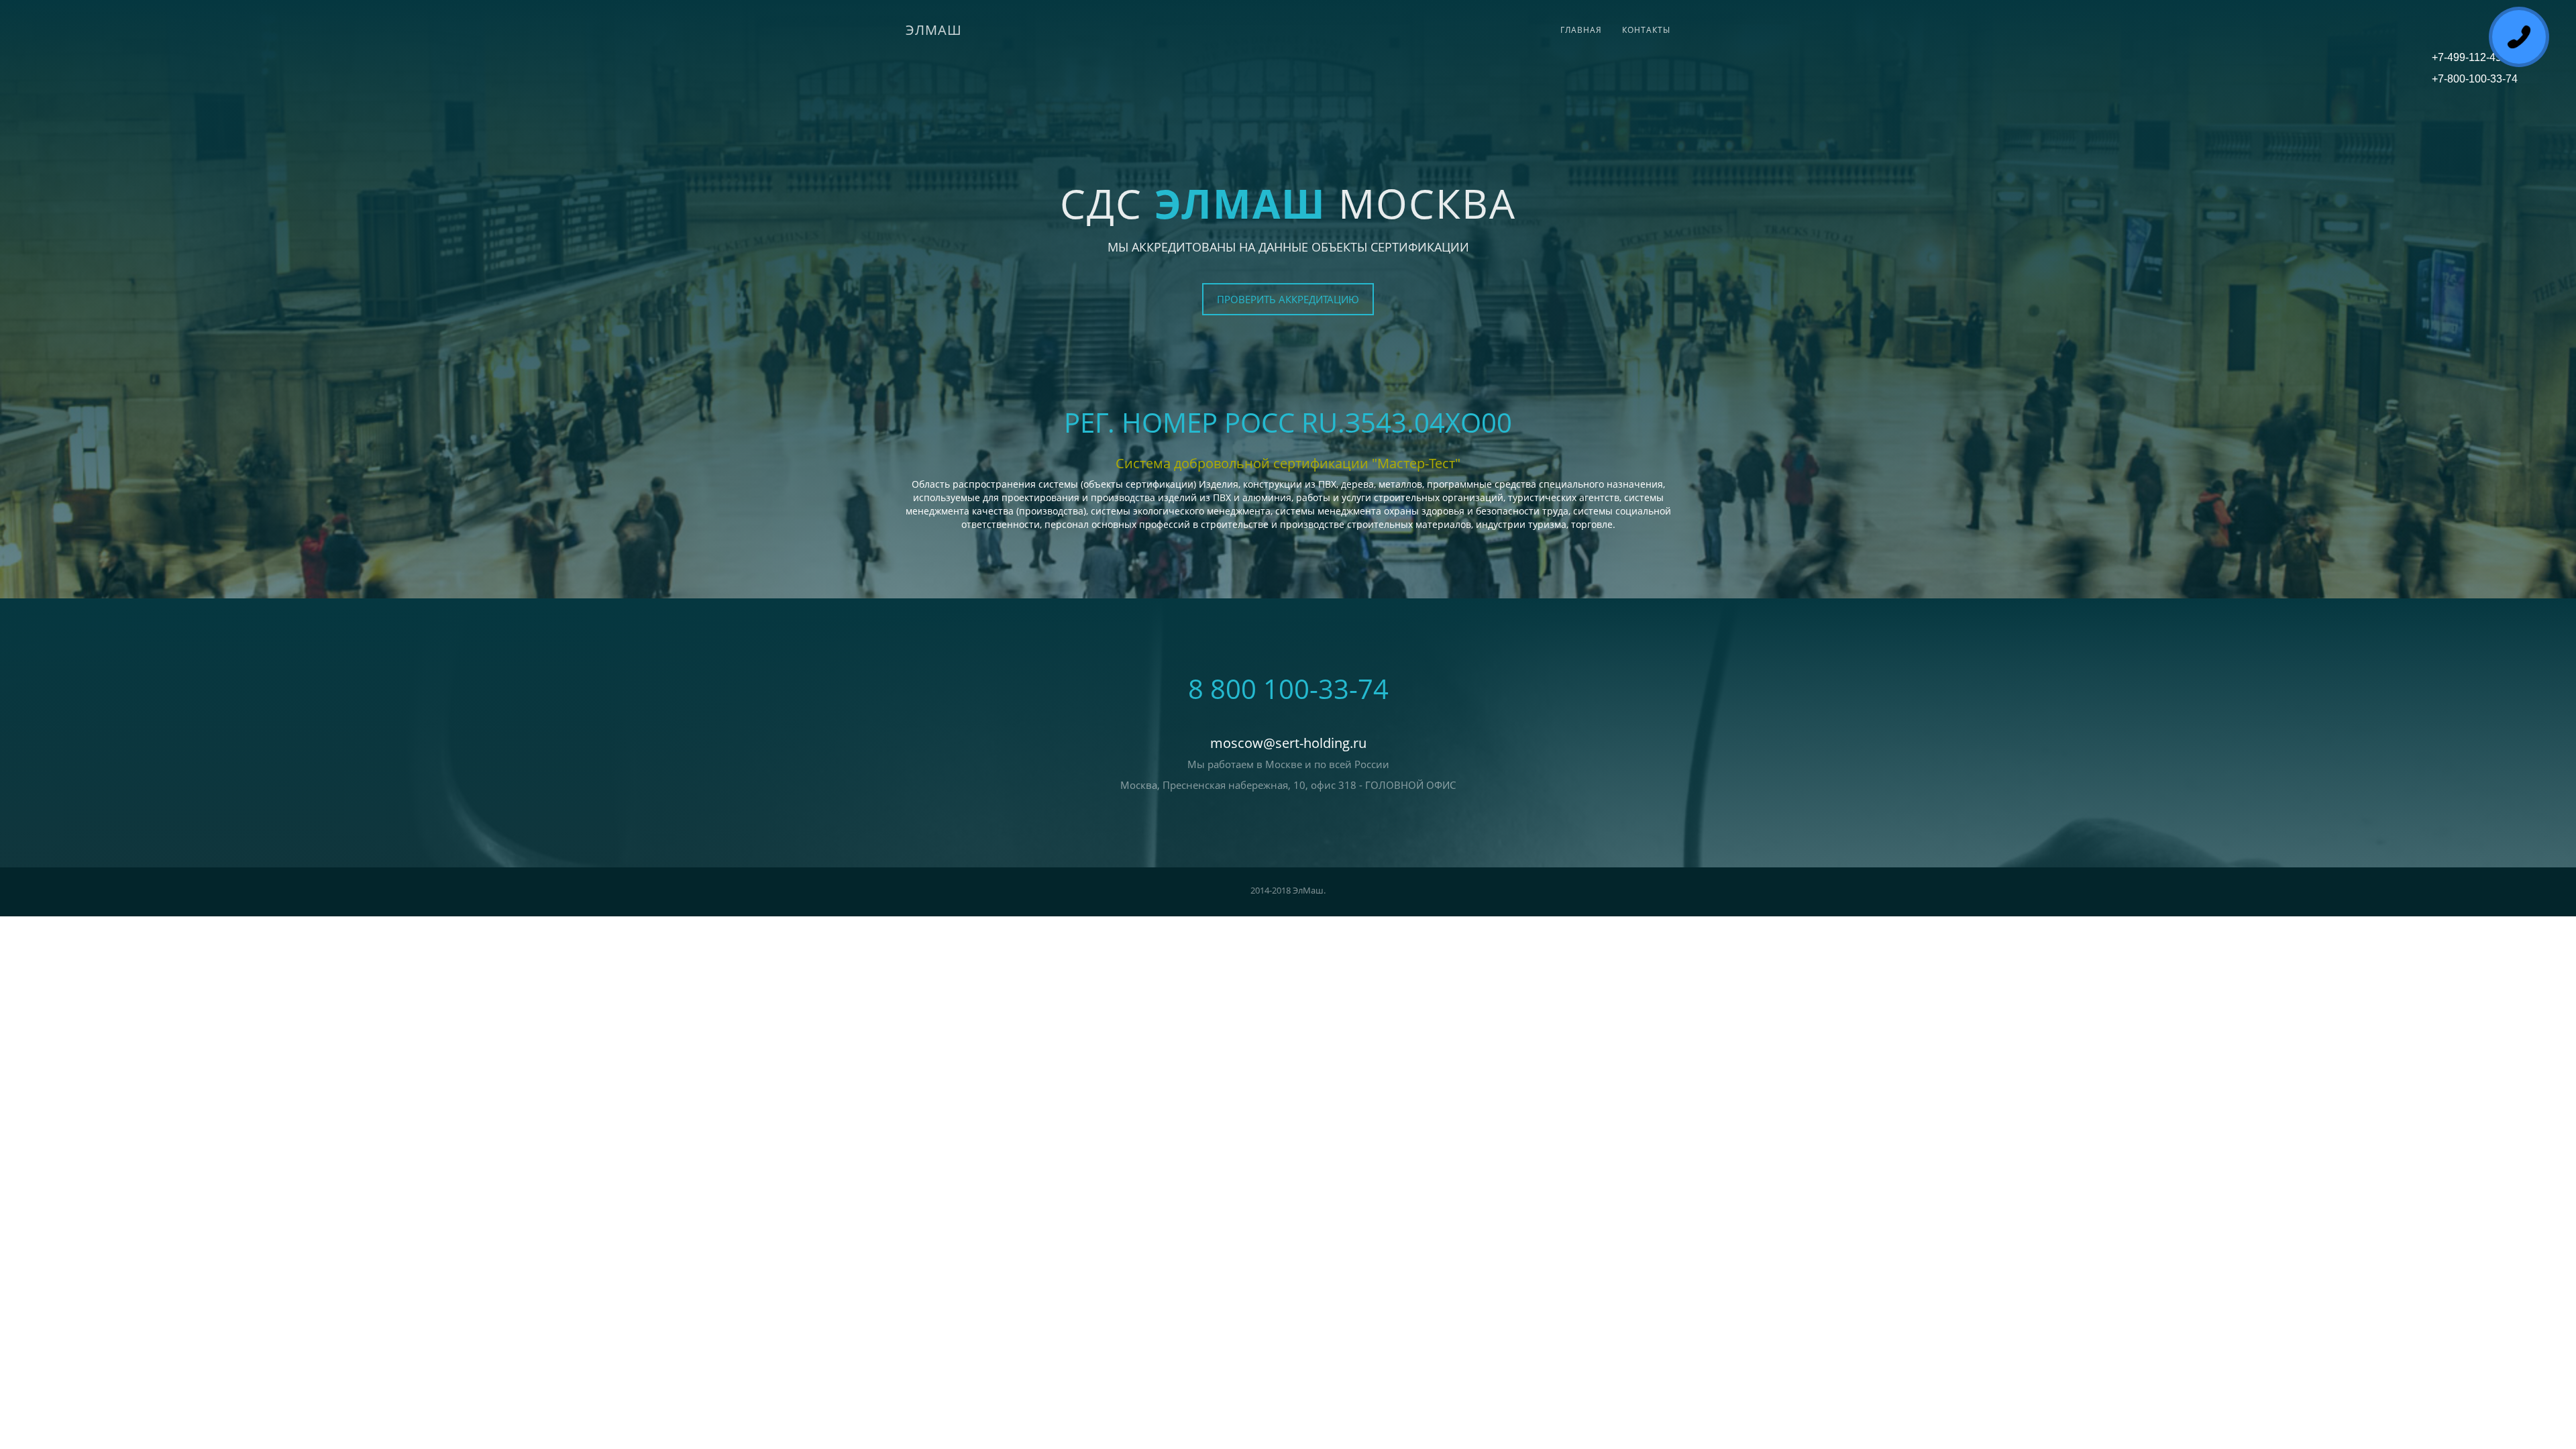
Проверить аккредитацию (1288, 299)
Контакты (1646, 30)
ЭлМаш (934, 30)
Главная (1581, 30)
